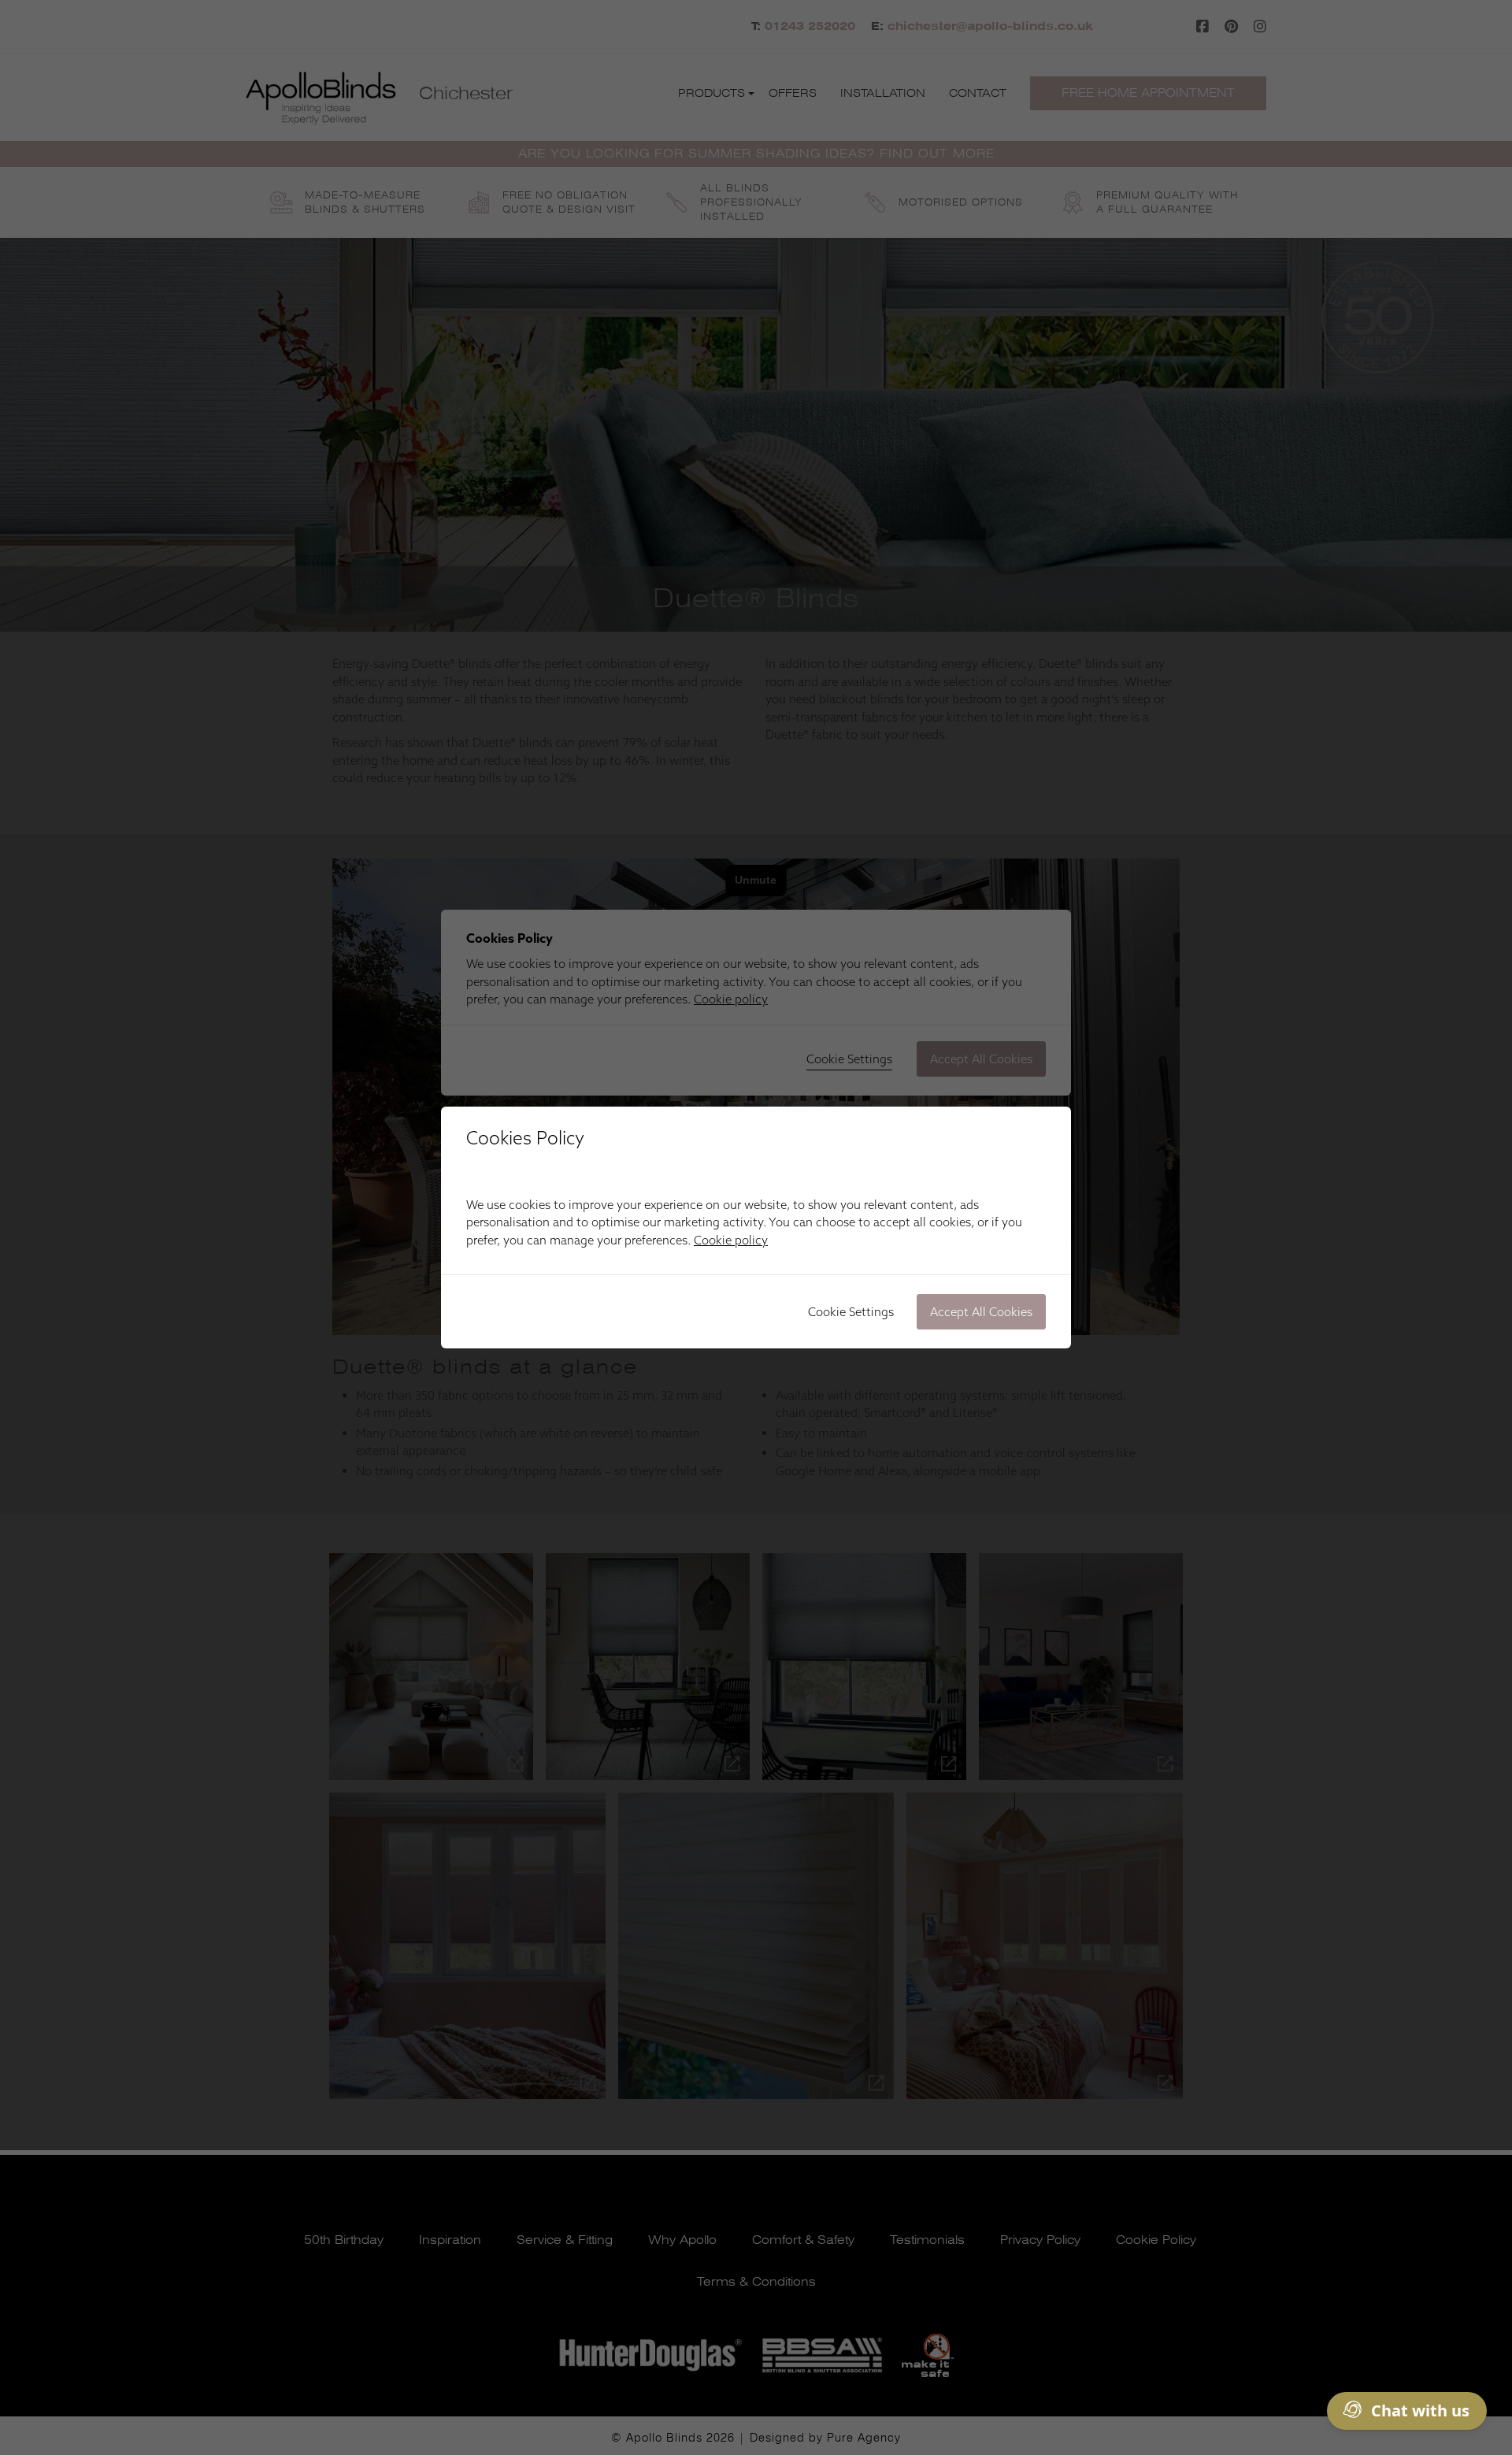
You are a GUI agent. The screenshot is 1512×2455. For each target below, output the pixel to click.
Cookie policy (731, 1240)
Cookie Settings (851, 1312)
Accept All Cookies (981, 1312)
